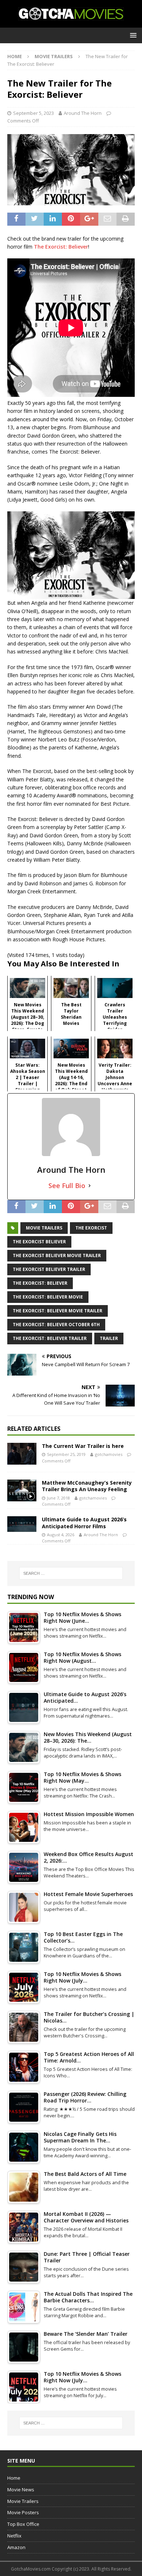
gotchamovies (109, 1454)
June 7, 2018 (58, 1498)
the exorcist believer (39, 1242)
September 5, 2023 (33, 113)
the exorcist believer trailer (49, 1269)
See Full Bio (67, 1186)
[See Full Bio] (90, 1186)
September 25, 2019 (66, 1454)
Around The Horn (83, 113)
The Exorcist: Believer (61, 247)
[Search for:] (71, 1573)
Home (14, 2478)
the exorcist (91, 1228)
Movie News (21, 2490)
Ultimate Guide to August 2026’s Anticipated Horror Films (84, 1523)
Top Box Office (23, 2524)
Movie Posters (23, 2512)
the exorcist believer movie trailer (57, 1255)
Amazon (16, 2547)
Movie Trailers (23, 2501)
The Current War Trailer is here (83, 1446)
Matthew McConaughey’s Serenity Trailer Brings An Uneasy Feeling (87, 1486)
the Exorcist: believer (40, 1283)
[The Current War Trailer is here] (22, 1454)
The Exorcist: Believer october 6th (56, 1325)
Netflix (14, 2536)
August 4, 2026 (61, 1535)
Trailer (109, 1338)
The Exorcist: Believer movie (48, 1297)
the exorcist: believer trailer (50, 1338)
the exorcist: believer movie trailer (58, 1311)
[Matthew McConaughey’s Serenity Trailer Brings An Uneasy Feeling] (22, 1490)
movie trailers (44, 1228)
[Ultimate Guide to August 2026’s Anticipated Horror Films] (22, 1524)
